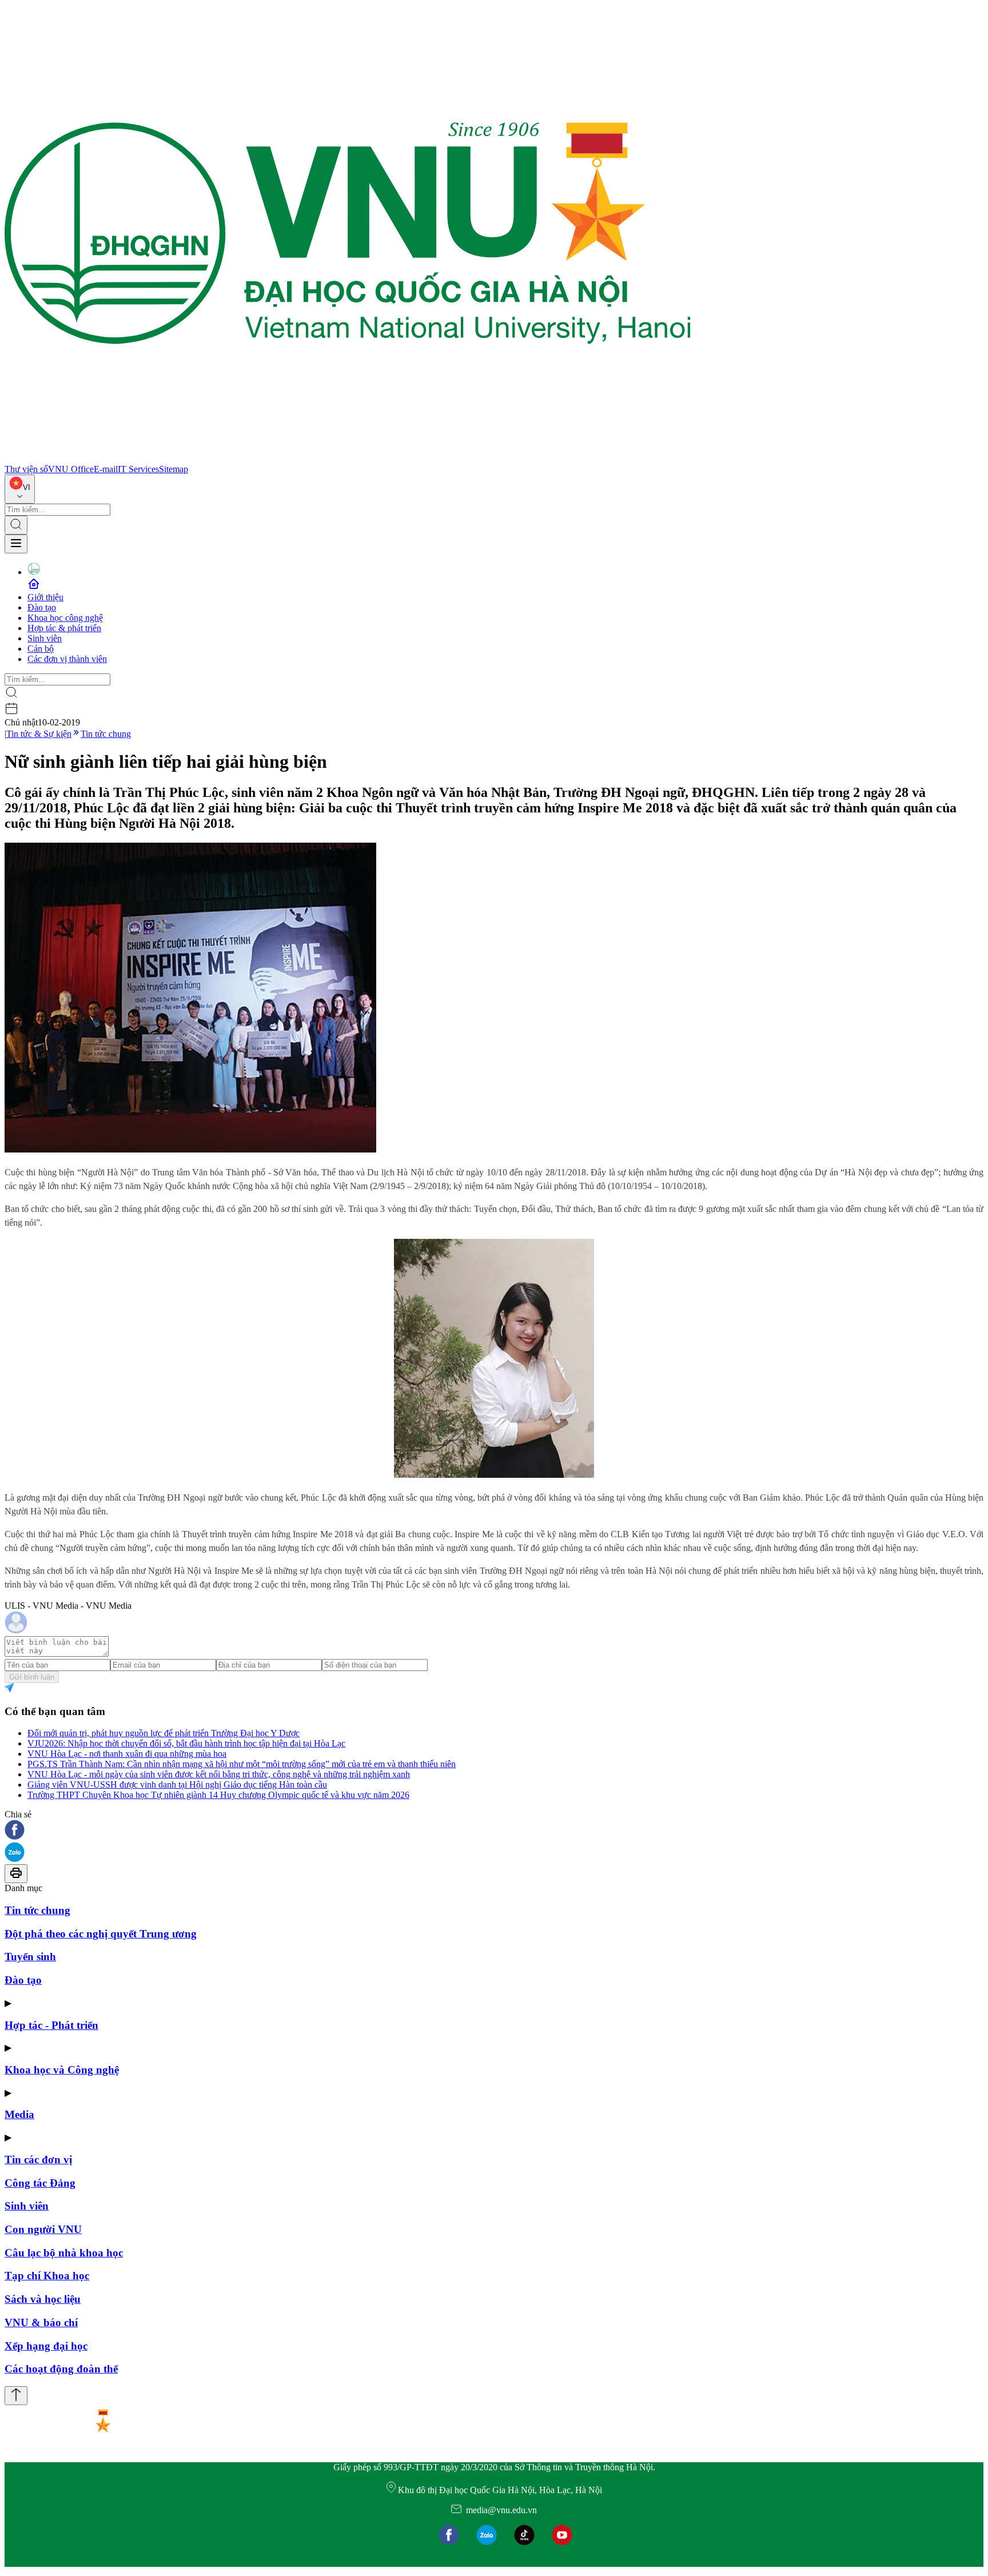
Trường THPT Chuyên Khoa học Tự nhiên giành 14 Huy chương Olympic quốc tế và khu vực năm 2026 (218, 1795)
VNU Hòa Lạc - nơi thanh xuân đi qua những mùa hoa (127, 1754)
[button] (494, 1831)
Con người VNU (43, 2229)
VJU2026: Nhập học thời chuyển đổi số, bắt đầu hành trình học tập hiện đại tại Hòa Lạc (186, 1743)
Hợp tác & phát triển (64, 628)
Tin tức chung (106, 734)
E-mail (106, 469)
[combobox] (20, 489)
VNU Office (71, 469)
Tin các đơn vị (38, 2160)
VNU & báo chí (41, 2322)
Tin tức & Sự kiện (39, 734)
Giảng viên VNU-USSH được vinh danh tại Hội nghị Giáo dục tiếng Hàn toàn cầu (177, 1785)
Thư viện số (26, 469)
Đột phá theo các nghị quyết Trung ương (101, 1934)
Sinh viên (45, 638)
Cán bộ (41, 649)
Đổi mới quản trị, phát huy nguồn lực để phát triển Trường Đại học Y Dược (164, 1733)
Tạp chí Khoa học (47, 2276)
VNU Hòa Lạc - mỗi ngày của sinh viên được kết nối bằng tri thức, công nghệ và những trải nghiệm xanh (219, 1774)
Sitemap (174, 469)
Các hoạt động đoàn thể (61, 2369)
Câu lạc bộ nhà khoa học (64, 2253)
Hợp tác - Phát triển (51, 2025)
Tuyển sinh (30, 1957)
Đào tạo (42, 607)
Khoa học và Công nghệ (62, 2070)
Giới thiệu (45, 597)
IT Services (138, 469)
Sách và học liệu (43, 2299)
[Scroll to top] (16, 2396)
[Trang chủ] (348, 459)
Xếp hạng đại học (46, 2346)
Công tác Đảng (40, 2183)
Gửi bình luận (32, 1677)
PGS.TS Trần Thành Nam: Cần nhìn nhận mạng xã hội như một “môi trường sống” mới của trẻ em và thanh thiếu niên (242, 1764)
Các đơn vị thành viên (67, 659)
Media (19, 2114)
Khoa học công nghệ (65, 618)
